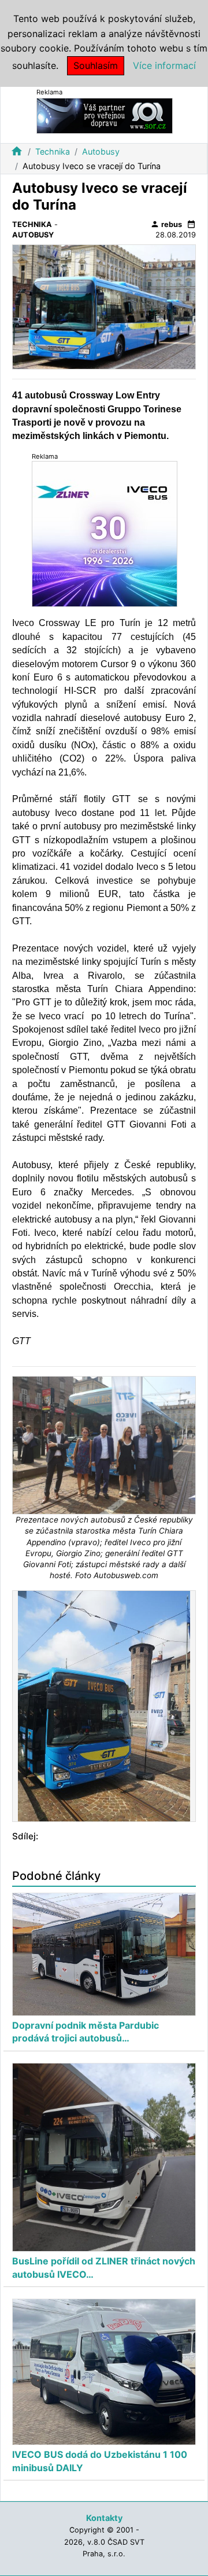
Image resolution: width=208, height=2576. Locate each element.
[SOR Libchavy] (105, 115)
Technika (53, 151)
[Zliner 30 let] (105, 534)
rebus (166, 224)
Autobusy (101, 151)
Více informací (164, 65)
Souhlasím (96, 65)
